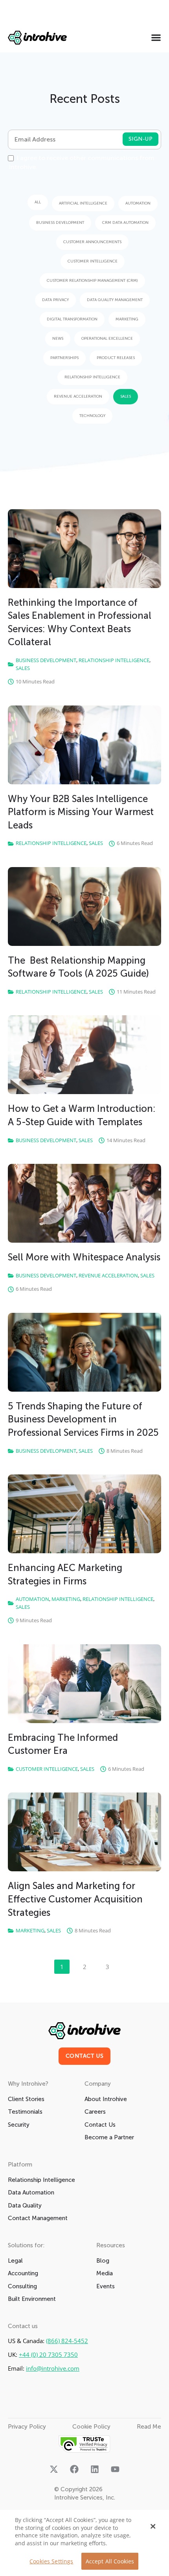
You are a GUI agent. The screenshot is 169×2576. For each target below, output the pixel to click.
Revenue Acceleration (78, 396)
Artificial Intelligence (83, 203)
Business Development (60, 223)
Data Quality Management (115, 300)
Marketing (127, 319)
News (58, 339)
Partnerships (64, 358)
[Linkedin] (95, 2469)
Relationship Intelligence (92, 377)
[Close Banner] (153, 2526)
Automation (138, 203)
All (38, 202)
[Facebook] (74, 2469)
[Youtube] (115, 2469)
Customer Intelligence (93, 261)
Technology (92, 416)
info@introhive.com (53, 2368)
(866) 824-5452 (67, 2341)
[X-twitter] (54, 2469)
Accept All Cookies (110, 2561)
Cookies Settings (51, 2561)
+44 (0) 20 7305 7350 (48, 2355)
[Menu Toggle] (156, 37)
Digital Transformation (72, 319)
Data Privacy (55, 300)
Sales (126, 396)
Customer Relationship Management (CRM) (92, 281)
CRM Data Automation (125, 223)
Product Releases (116, 358)
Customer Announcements (92, 242)
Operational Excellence (107, 339)
